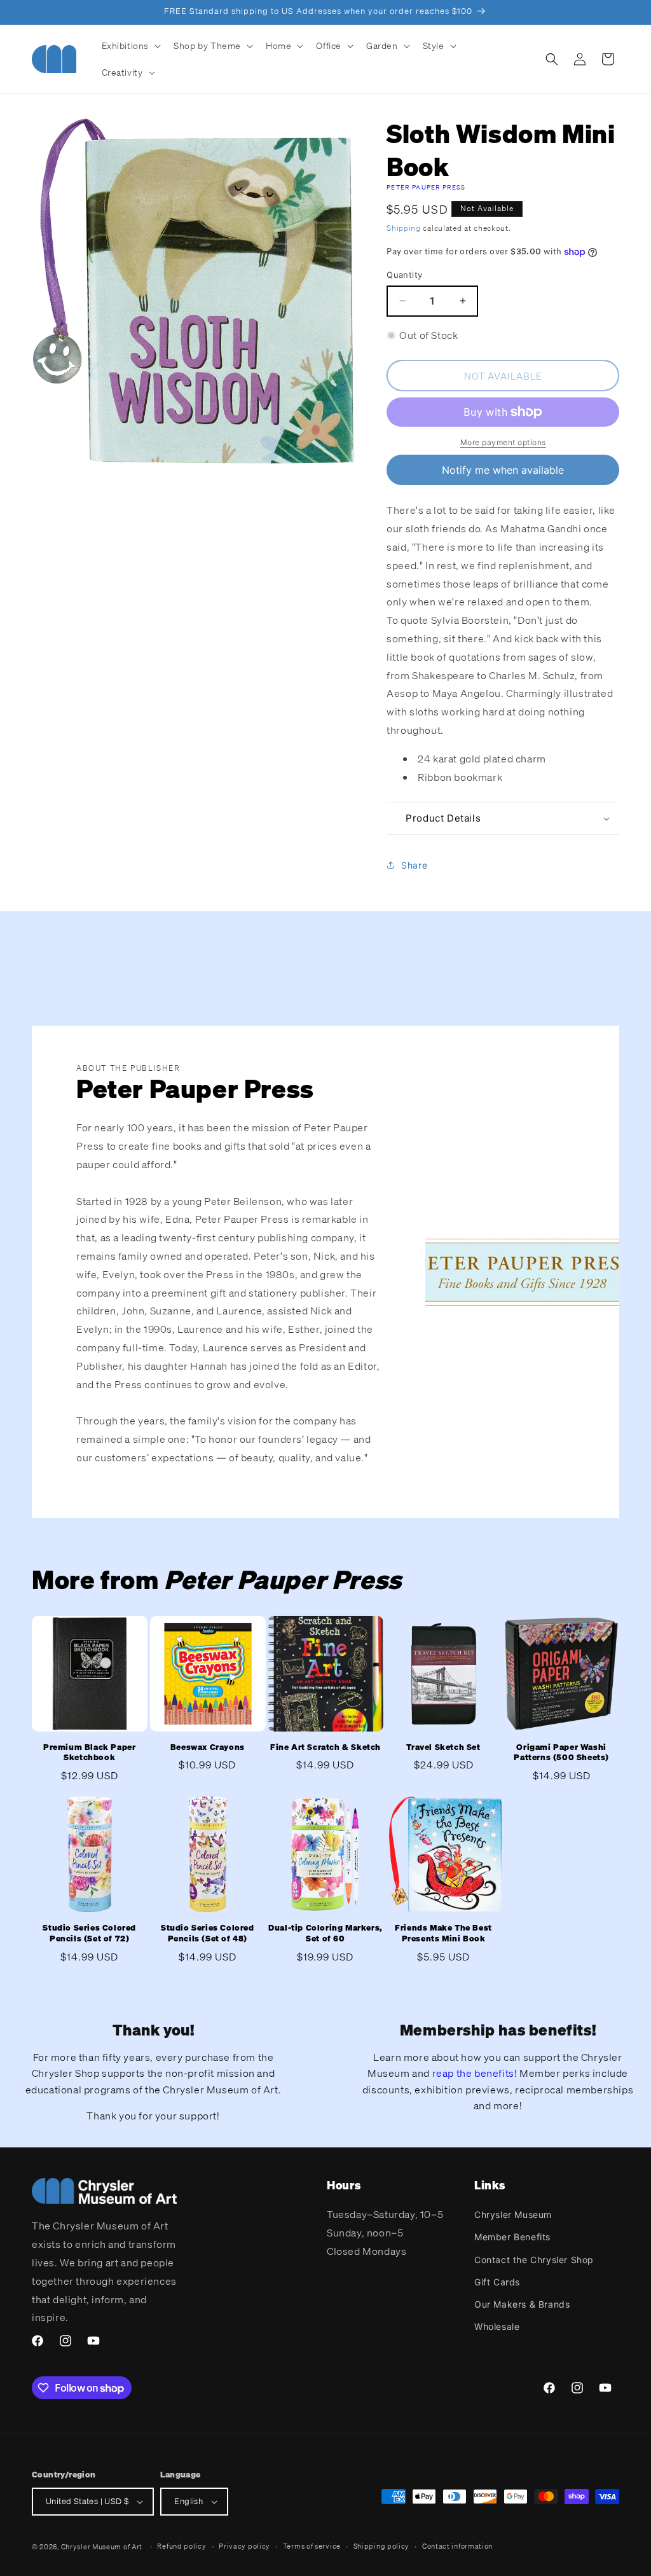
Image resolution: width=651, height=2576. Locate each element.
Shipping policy (382, 2546)
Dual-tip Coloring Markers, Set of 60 (325, 1933)
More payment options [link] (503, 442)
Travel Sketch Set (443, 1747)
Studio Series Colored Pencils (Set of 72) (89, 1933)
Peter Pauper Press (426, 187)
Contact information (457, 2546)
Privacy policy (244, 2546)
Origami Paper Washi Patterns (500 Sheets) (561, 1753)
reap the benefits (473, 2073)
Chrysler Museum (513, 2214)
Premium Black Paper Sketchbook (89, 1753)
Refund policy (182, 2546)
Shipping (404, 228)
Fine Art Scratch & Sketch (325, 1747)
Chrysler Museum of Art (102, 2547)
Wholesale (497, 2326)
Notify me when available (503, 470)
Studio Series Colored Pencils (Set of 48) (208, 1933)
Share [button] (414, 865)
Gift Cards (497, 2282)
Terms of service (312, 2546)
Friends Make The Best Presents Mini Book (443, 1933)
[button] (130, 46)
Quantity (404, 275)
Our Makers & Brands (522, 2304)
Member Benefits (512, 2237)
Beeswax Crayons (208, 1747)
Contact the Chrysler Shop (534, 2260)
